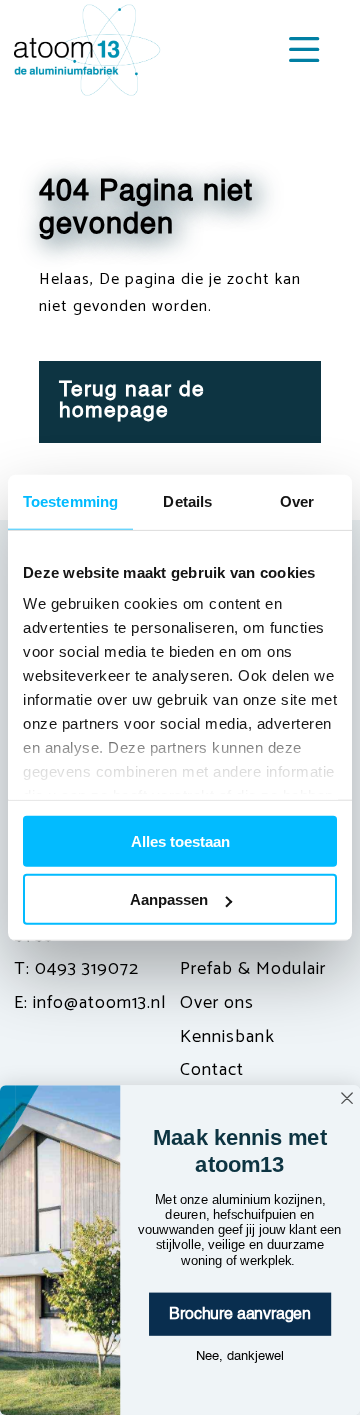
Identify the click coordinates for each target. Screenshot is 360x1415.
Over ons (217, 1003)
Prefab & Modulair (253, 969)
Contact (212, 1070)
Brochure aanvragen (239, 1314)
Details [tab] (187, 500)
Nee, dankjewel (240, 1355)
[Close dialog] (347, 1098)
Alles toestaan (180, 840)
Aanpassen (169, 899)
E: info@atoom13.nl (90, 1003)
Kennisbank (227, 1037)
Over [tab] (297, 500)
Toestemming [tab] (70, 500)
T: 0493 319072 (76, 969)
